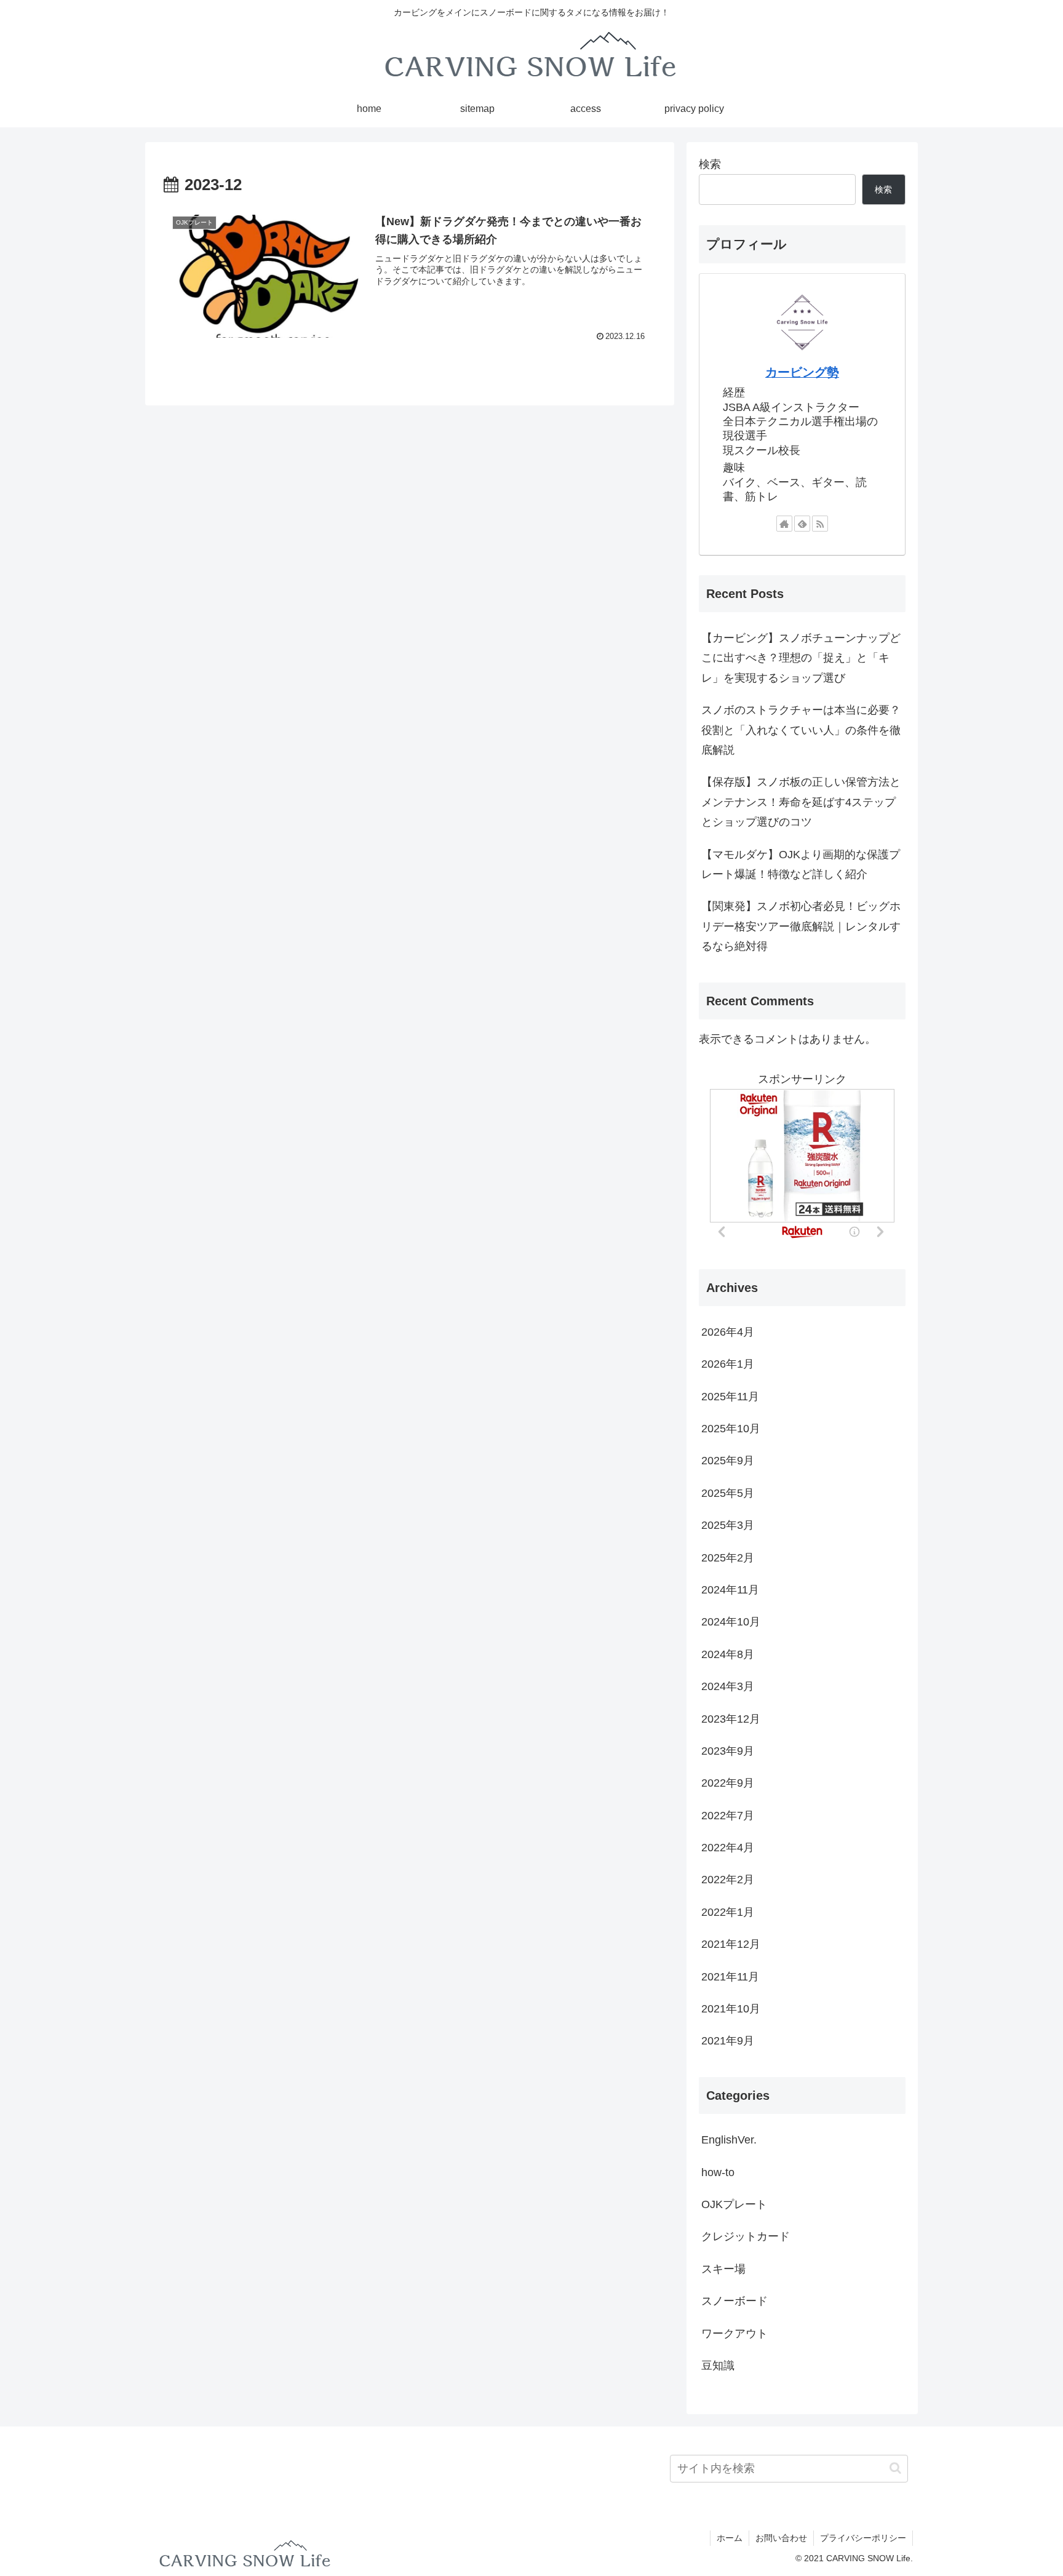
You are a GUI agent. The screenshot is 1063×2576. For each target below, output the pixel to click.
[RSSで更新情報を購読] (820, 524)
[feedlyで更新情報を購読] (802, 524)
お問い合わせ (781, 2538)
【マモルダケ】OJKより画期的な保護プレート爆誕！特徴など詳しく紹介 (801, 864)
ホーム (730, 2538)
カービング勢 (802, 372)
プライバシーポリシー (863, 2538)
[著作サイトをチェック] (784, 524)
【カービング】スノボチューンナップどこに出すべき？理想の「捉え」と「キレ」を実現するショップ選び (801, 658)
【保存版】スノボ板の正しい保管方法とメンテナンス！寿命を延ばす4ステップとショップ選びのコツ (801, 802)
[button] (895, 2468)
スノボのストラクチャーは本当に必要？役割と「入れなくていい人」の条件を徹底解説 (801, 730)
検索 (710, 164)
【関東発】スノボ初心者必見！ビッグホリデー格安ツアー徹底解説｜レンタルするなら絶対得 (801, 926)
